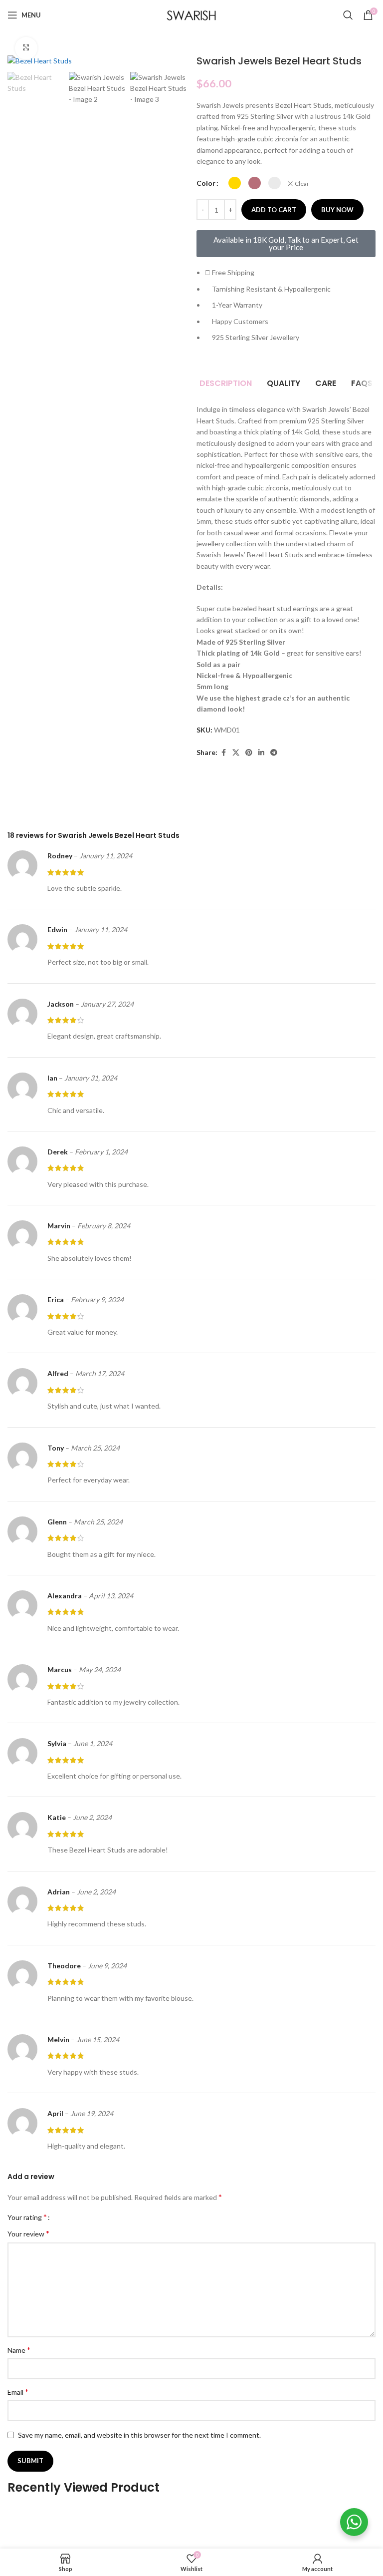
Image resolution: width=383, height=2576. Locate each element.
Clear (302, 184)
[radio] (235, 183)
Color (206, 183)
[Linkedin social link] (261, 753)
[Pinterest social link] (249, 753)
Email (18, 2392)
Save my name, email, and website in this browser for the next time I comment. (139, 2435)
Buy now (337, 210)
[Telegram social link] (274, 753)
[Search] (348, 15)
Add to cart (274, 210)
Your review (28, 2233)
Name (19, 2350)
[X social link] (236, 753)
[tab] (226, 383)
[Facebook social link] (223, 753)
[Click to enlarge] (26, 48)
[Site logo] (191, 14)
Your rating (27, 2217)
